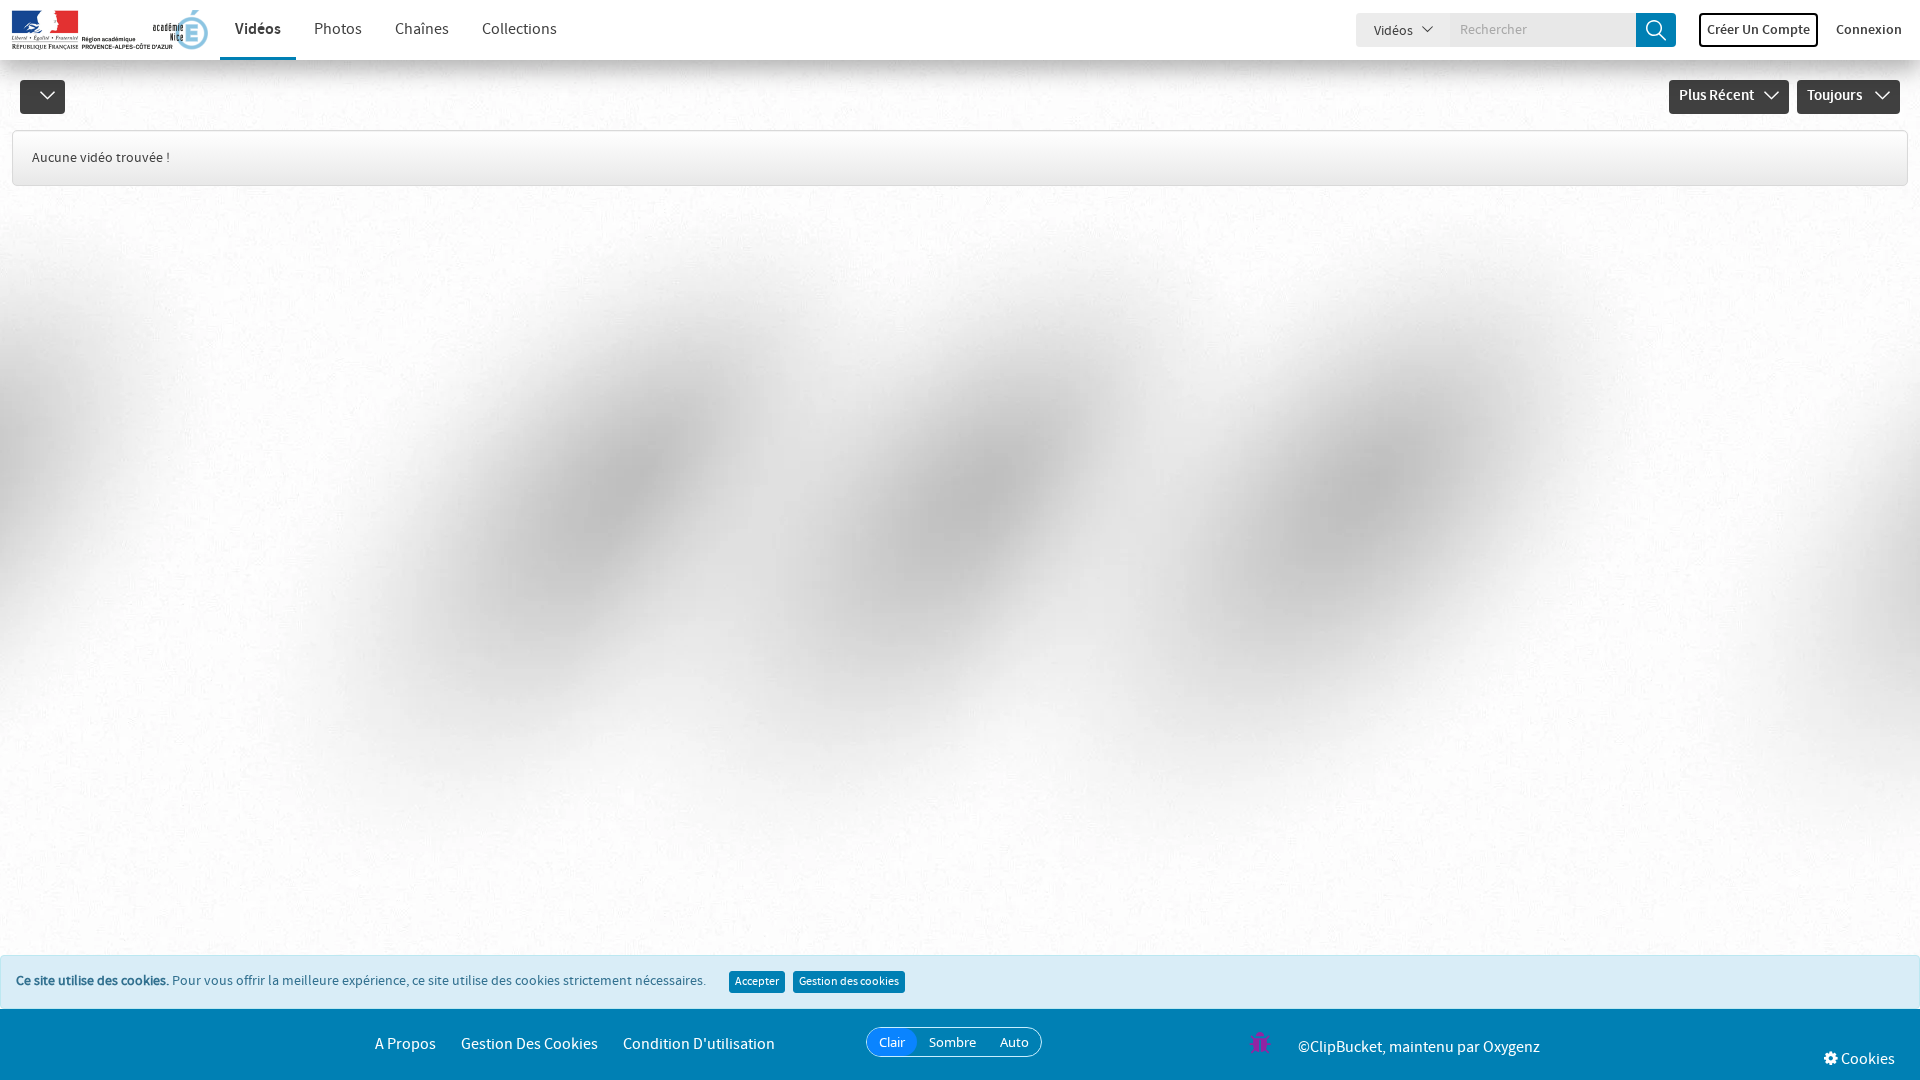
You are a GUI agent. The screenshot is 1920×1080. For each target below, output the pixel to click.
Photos (338, 29)
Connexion (1869, 30)
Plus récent (1716, 96)
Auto (1014, 1042)
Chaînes (422, 29)
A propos (405, 1044)
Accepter (757, 982)
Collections (519, 29)
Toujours (1836, 96)
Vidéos (258, 29)
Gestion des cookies (849, 982)
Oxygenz (1511, 1047)
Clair (892, 1042)
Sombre (952, 1042)
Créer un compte (1758, 30)
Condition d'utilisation (699, 1044)
